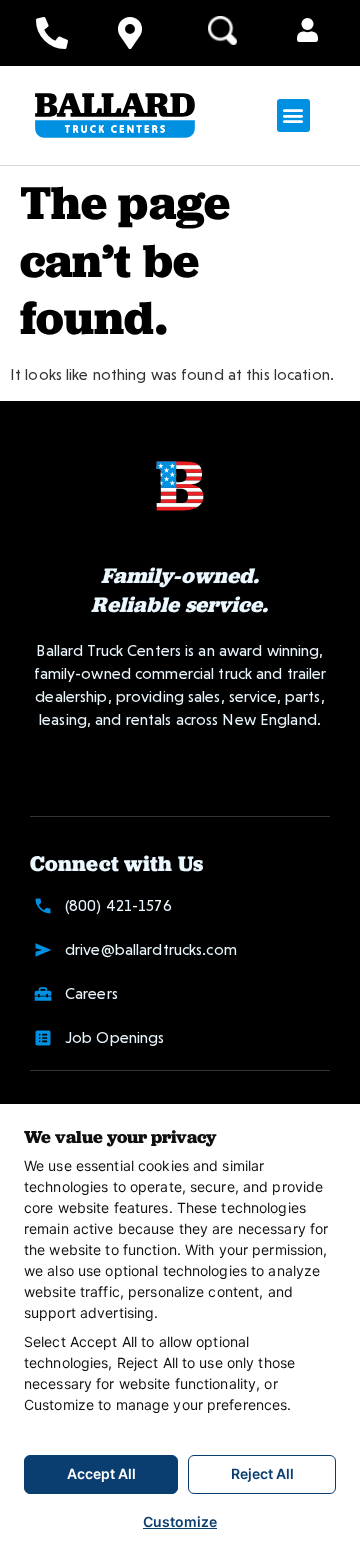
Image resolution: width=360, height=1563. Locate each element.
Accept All (101, 1473)
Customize (180, 1521)
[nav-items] (52, 33)
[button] (307, 32)
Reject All (262, 1473)
